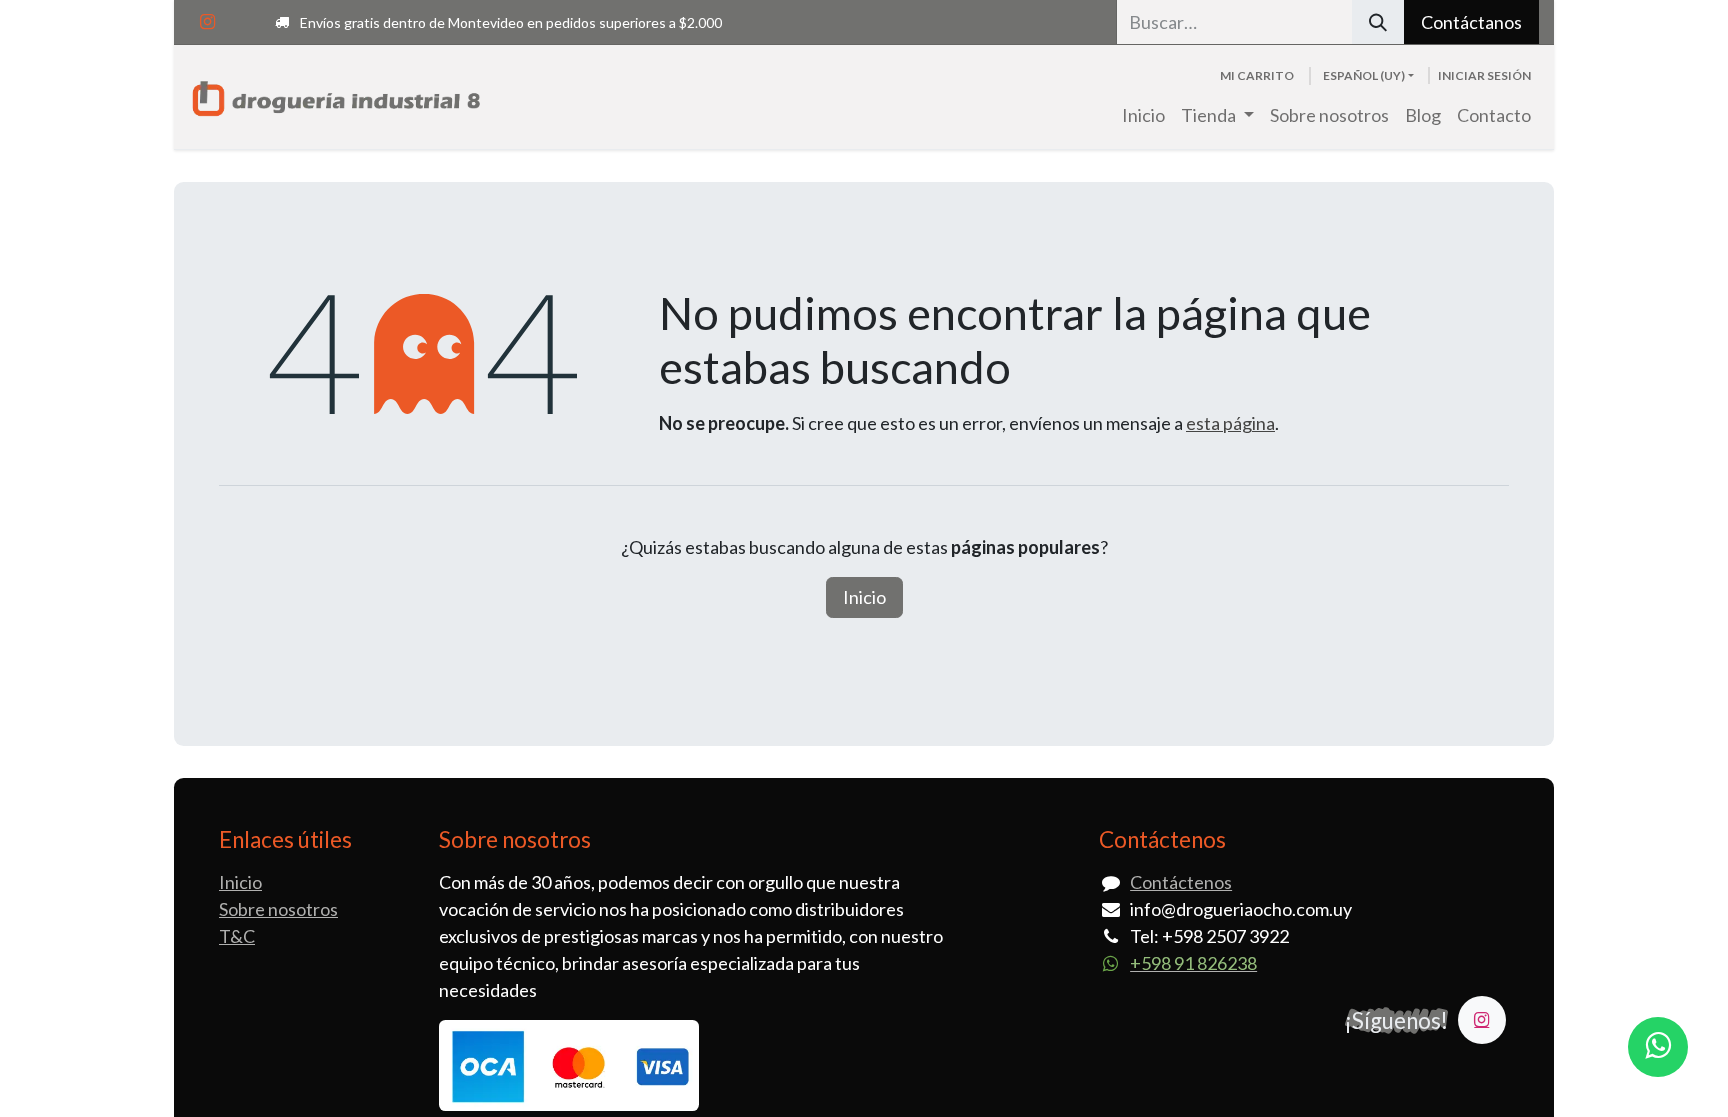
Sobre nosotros (278, 909)
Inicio (864, 597)
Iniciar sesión (1484, 75)
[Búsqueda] (1378, 22)
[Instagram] (207, 22)
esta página (1230, 423)
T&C (237, 936)
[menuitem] (1143, 115)
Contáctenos (1181, 882)
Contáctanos (1471, 22)
